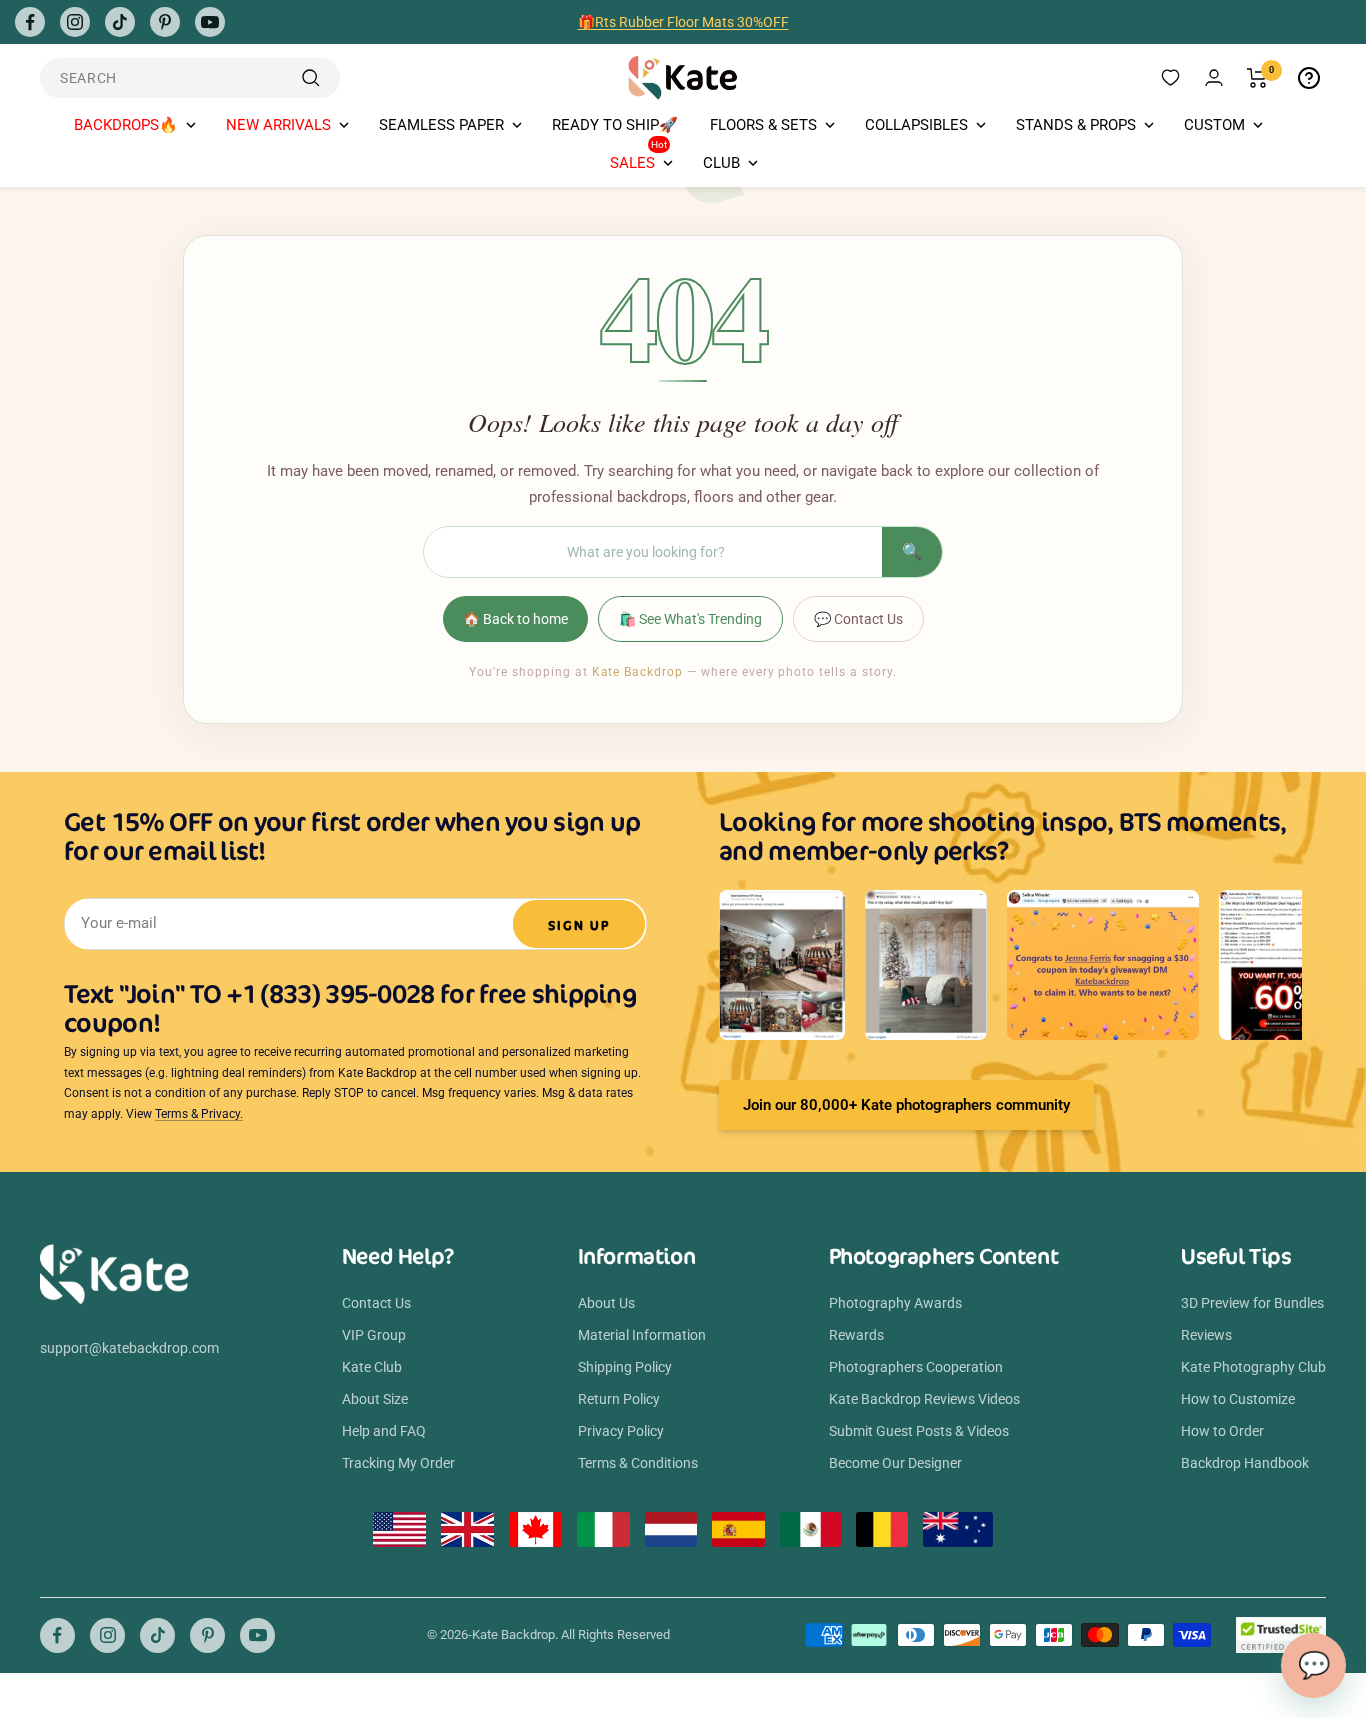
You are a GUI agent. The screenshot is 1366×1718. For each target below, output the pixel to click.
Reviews (1206, 1335)
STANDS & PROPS (1076, 125)
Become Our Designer (895, 1463)
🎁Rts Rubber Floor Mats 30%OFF (683, 22)
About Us (606, 1303)
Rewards (856, 1335)
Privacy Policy (621, 1431)
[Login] (1214, 77)
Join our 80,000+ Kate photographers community (906, 1105)
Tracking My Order (398, 1463)
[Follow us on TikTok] (120, 22)
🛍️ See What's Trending (690, 619)
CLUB (721, 163)
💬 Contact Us (858, 619)
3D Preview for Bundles (1252, 1303)
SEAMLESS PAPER (441, 125)
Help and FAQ (384, 1431)
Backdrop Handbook (1245, 1463)
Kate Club (372, 1367)
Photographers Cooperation (916, 1367)
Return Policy (619, 1399)
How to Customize (1238, 1399)
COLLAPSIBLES (916, 125)
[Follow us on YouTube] (210, 22)
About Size (375, 1399)
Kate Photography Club (1253, 1367)
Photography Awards (895, 1303)
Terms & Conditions (638, 1463)
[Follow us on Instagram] (75, 22)
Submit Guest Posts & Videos (919, 1431)
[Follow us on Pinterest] (165, 22)
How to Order (1222, 1431)
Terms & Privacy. (199, 1114)
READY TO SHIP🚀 (615, 125)
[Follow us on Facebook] (30, 22)
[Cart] (1257, 78)
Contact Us (376, 1303)
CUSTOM (1214, 125)
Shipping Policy (625, 1367)
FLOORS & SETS (763, 125)
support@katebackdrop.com (129, 1348)
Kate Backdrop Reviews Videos (924, 1399)
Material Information (642, 1335)
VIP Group (374, 1335)
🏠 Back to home (515, 619)
